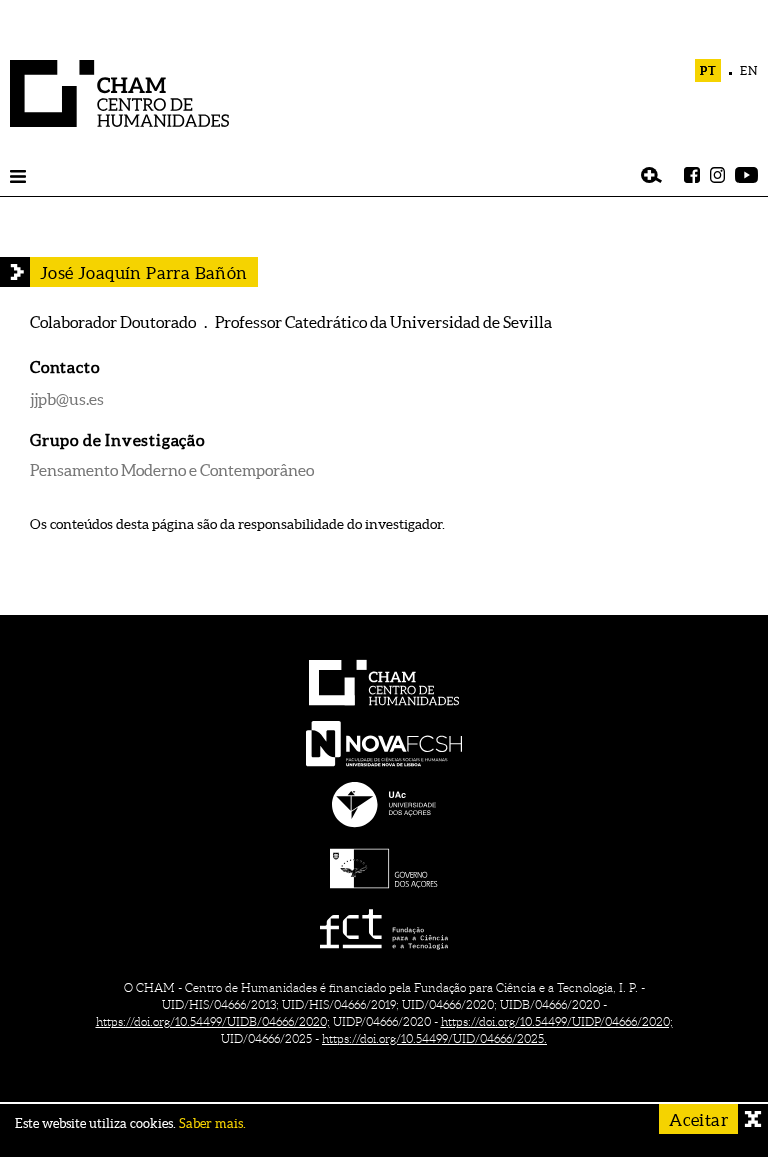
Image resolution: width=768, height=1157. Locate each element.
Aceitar (698, 1119)
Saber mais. (212, 1123)
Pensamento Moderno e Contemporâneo (172, 470)
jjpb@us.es (67, 399)
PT (708, 70)
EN (749, 70)
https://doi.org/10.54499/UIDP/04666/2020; (557, 1021)
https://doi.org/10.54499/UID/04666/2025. (434, 1038)
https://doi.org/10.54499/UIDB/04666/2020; (213, 1021)
